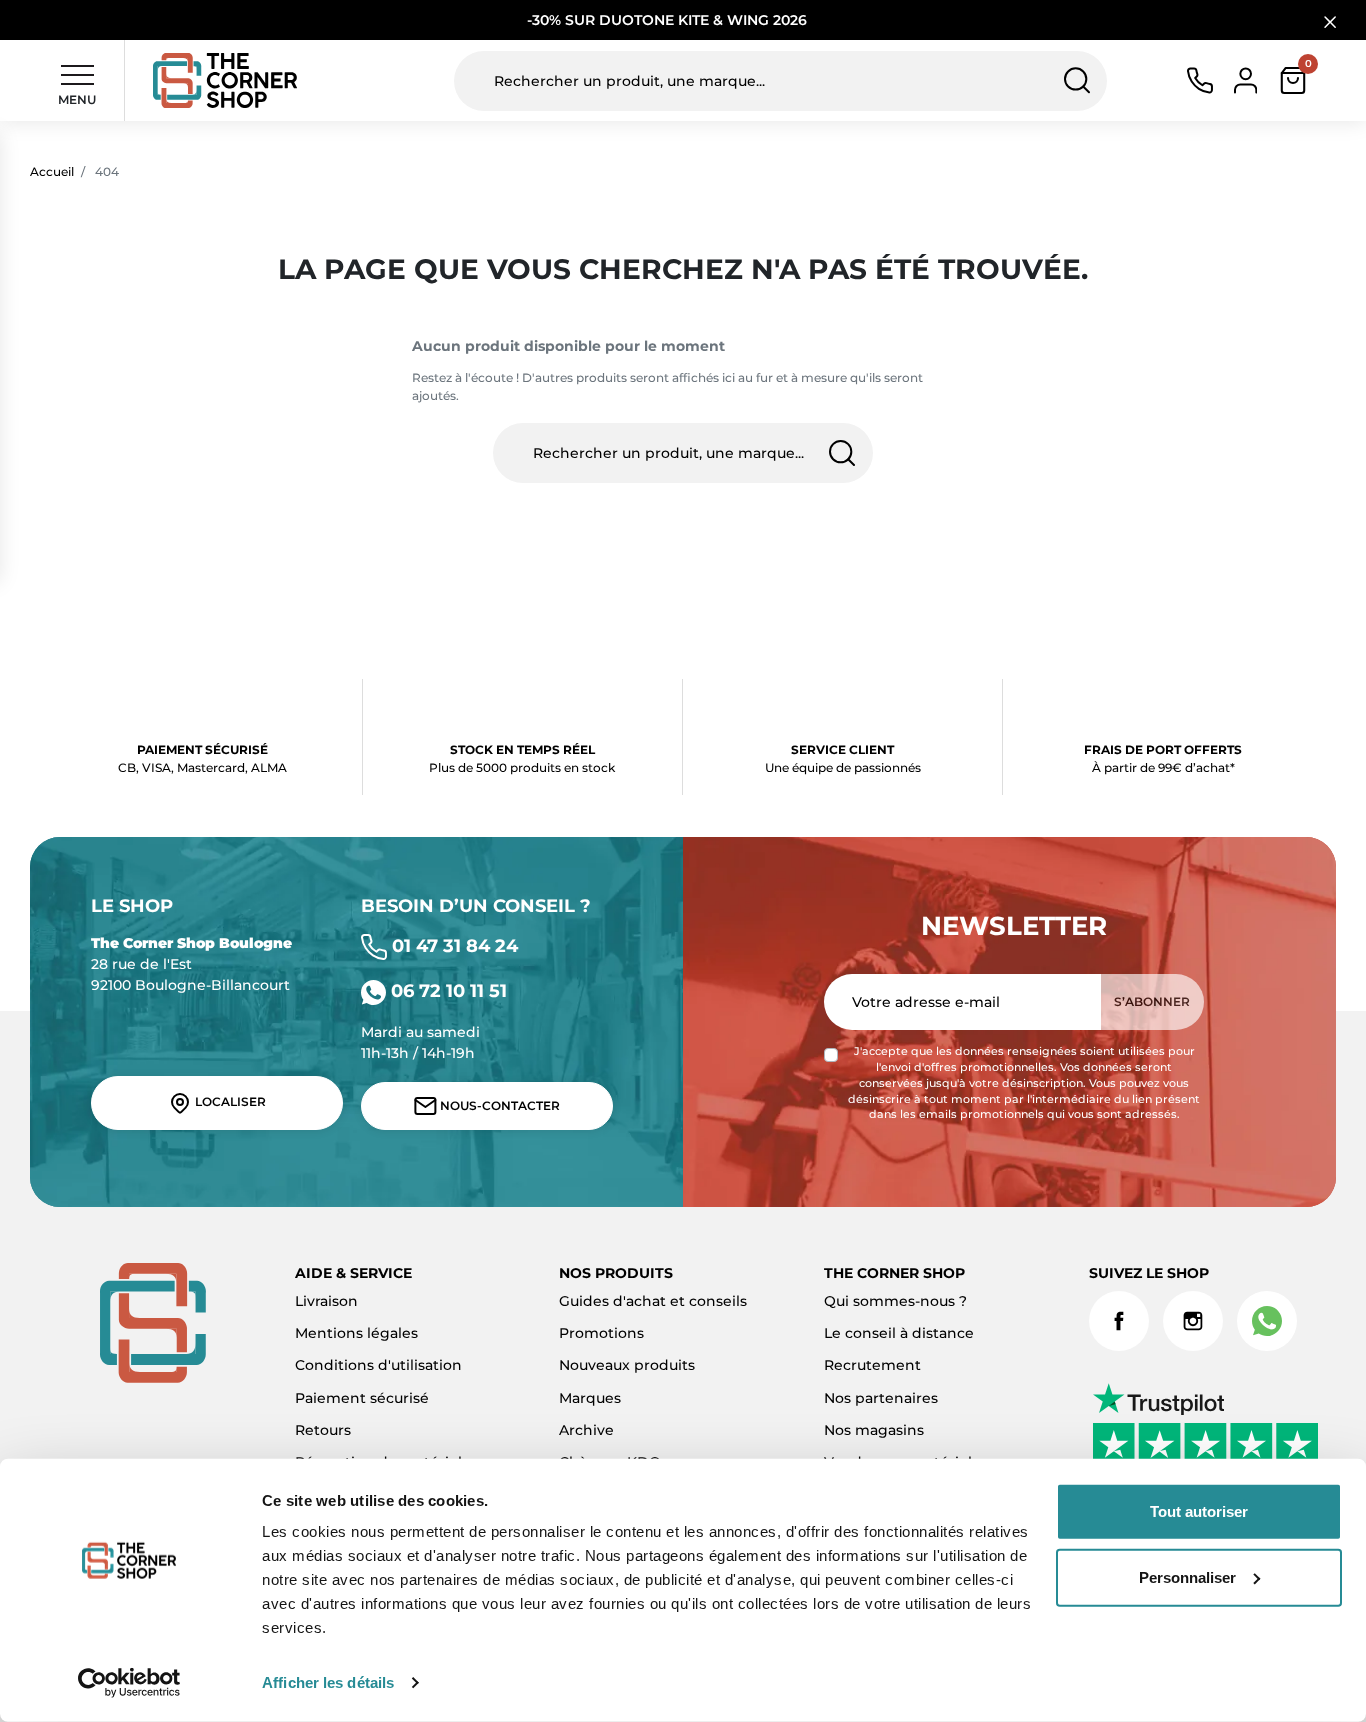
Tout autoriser (1199, 1511)
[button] (1293, 80)
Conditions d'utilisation (378, 1365)
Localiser (229, 1102)
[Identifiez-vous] (1245, 79)
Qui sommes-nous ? (895, 1301)
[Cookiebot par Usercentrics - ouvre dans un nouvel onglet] (129, 1683)
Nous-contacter (498, 1105)
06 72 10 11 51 (446, 990)
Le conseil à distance (899, 1333)
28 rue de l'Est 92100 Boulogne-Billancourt (191, 964)
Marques (590, 1398)
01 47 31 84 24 (452, 945)
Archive (586, 1430)
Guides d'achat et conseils (653, 1301)
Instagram (1193, 1321)
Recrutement (872, 1365)
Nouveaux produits (627, 1365)
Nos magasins (874, 1430)
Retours (323, 1430)
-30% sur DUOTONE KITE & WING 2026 (669, 20)
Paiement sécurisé (362, 1398)
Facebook (1119, 1321)
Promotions (601, 1333)
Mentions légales (356, 1333)
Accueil (52, 171)
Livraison (326, 1301)
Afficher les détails (328, 1682)
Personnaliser (1187, 1576)
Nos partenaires (881, 1398)
